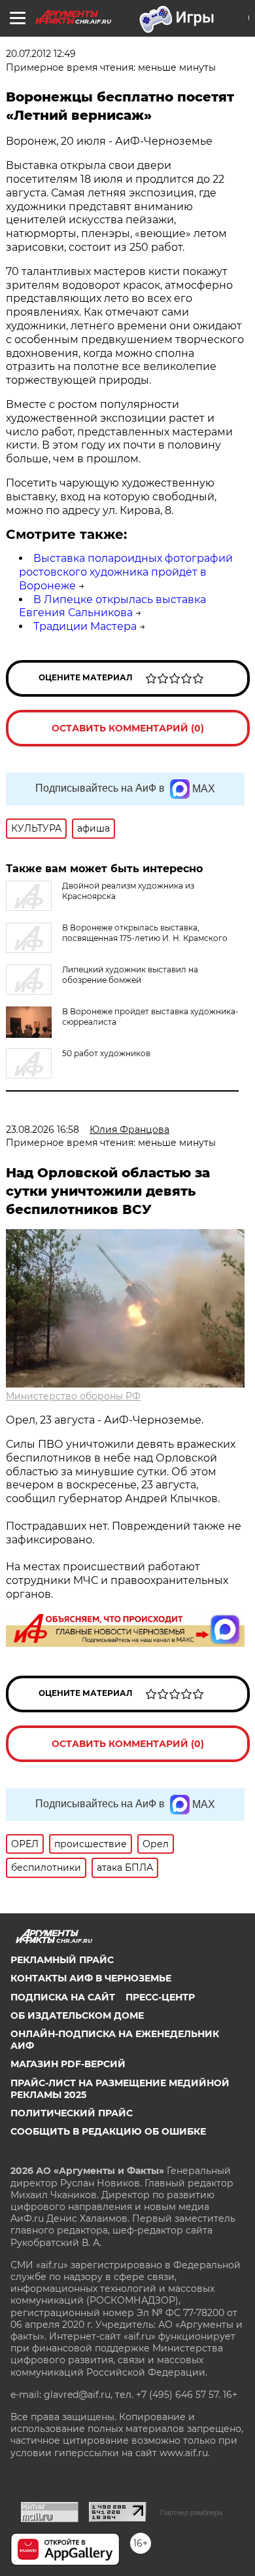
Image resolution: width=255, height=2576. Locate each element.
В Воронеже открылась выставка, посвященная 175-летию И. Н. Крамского (145, 933)
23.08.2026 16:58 (42, 1130)
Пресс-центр (160, 1997)
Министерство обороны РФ (73, 1396)
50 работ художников (106, 1053)
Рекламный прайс (62, 1960)
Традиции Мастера (85, 626)
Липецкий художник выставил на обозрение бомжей (130, 975)
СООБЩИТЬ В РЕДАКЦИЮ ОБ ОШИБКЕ (108, 2131)
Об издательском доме (77, 2015)
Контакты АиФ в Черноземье (91, 1978)
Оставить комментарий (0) (128, 728)
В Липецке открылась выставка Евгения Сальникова (112, 606)
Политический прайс (72, 2113)
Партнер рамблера (191, 2512)
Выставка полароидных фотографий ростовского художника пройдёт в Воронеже (126, 572)
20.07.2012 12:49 (41, 54)
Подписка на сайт (63, 1997)
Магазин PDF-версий (68, 2064)
